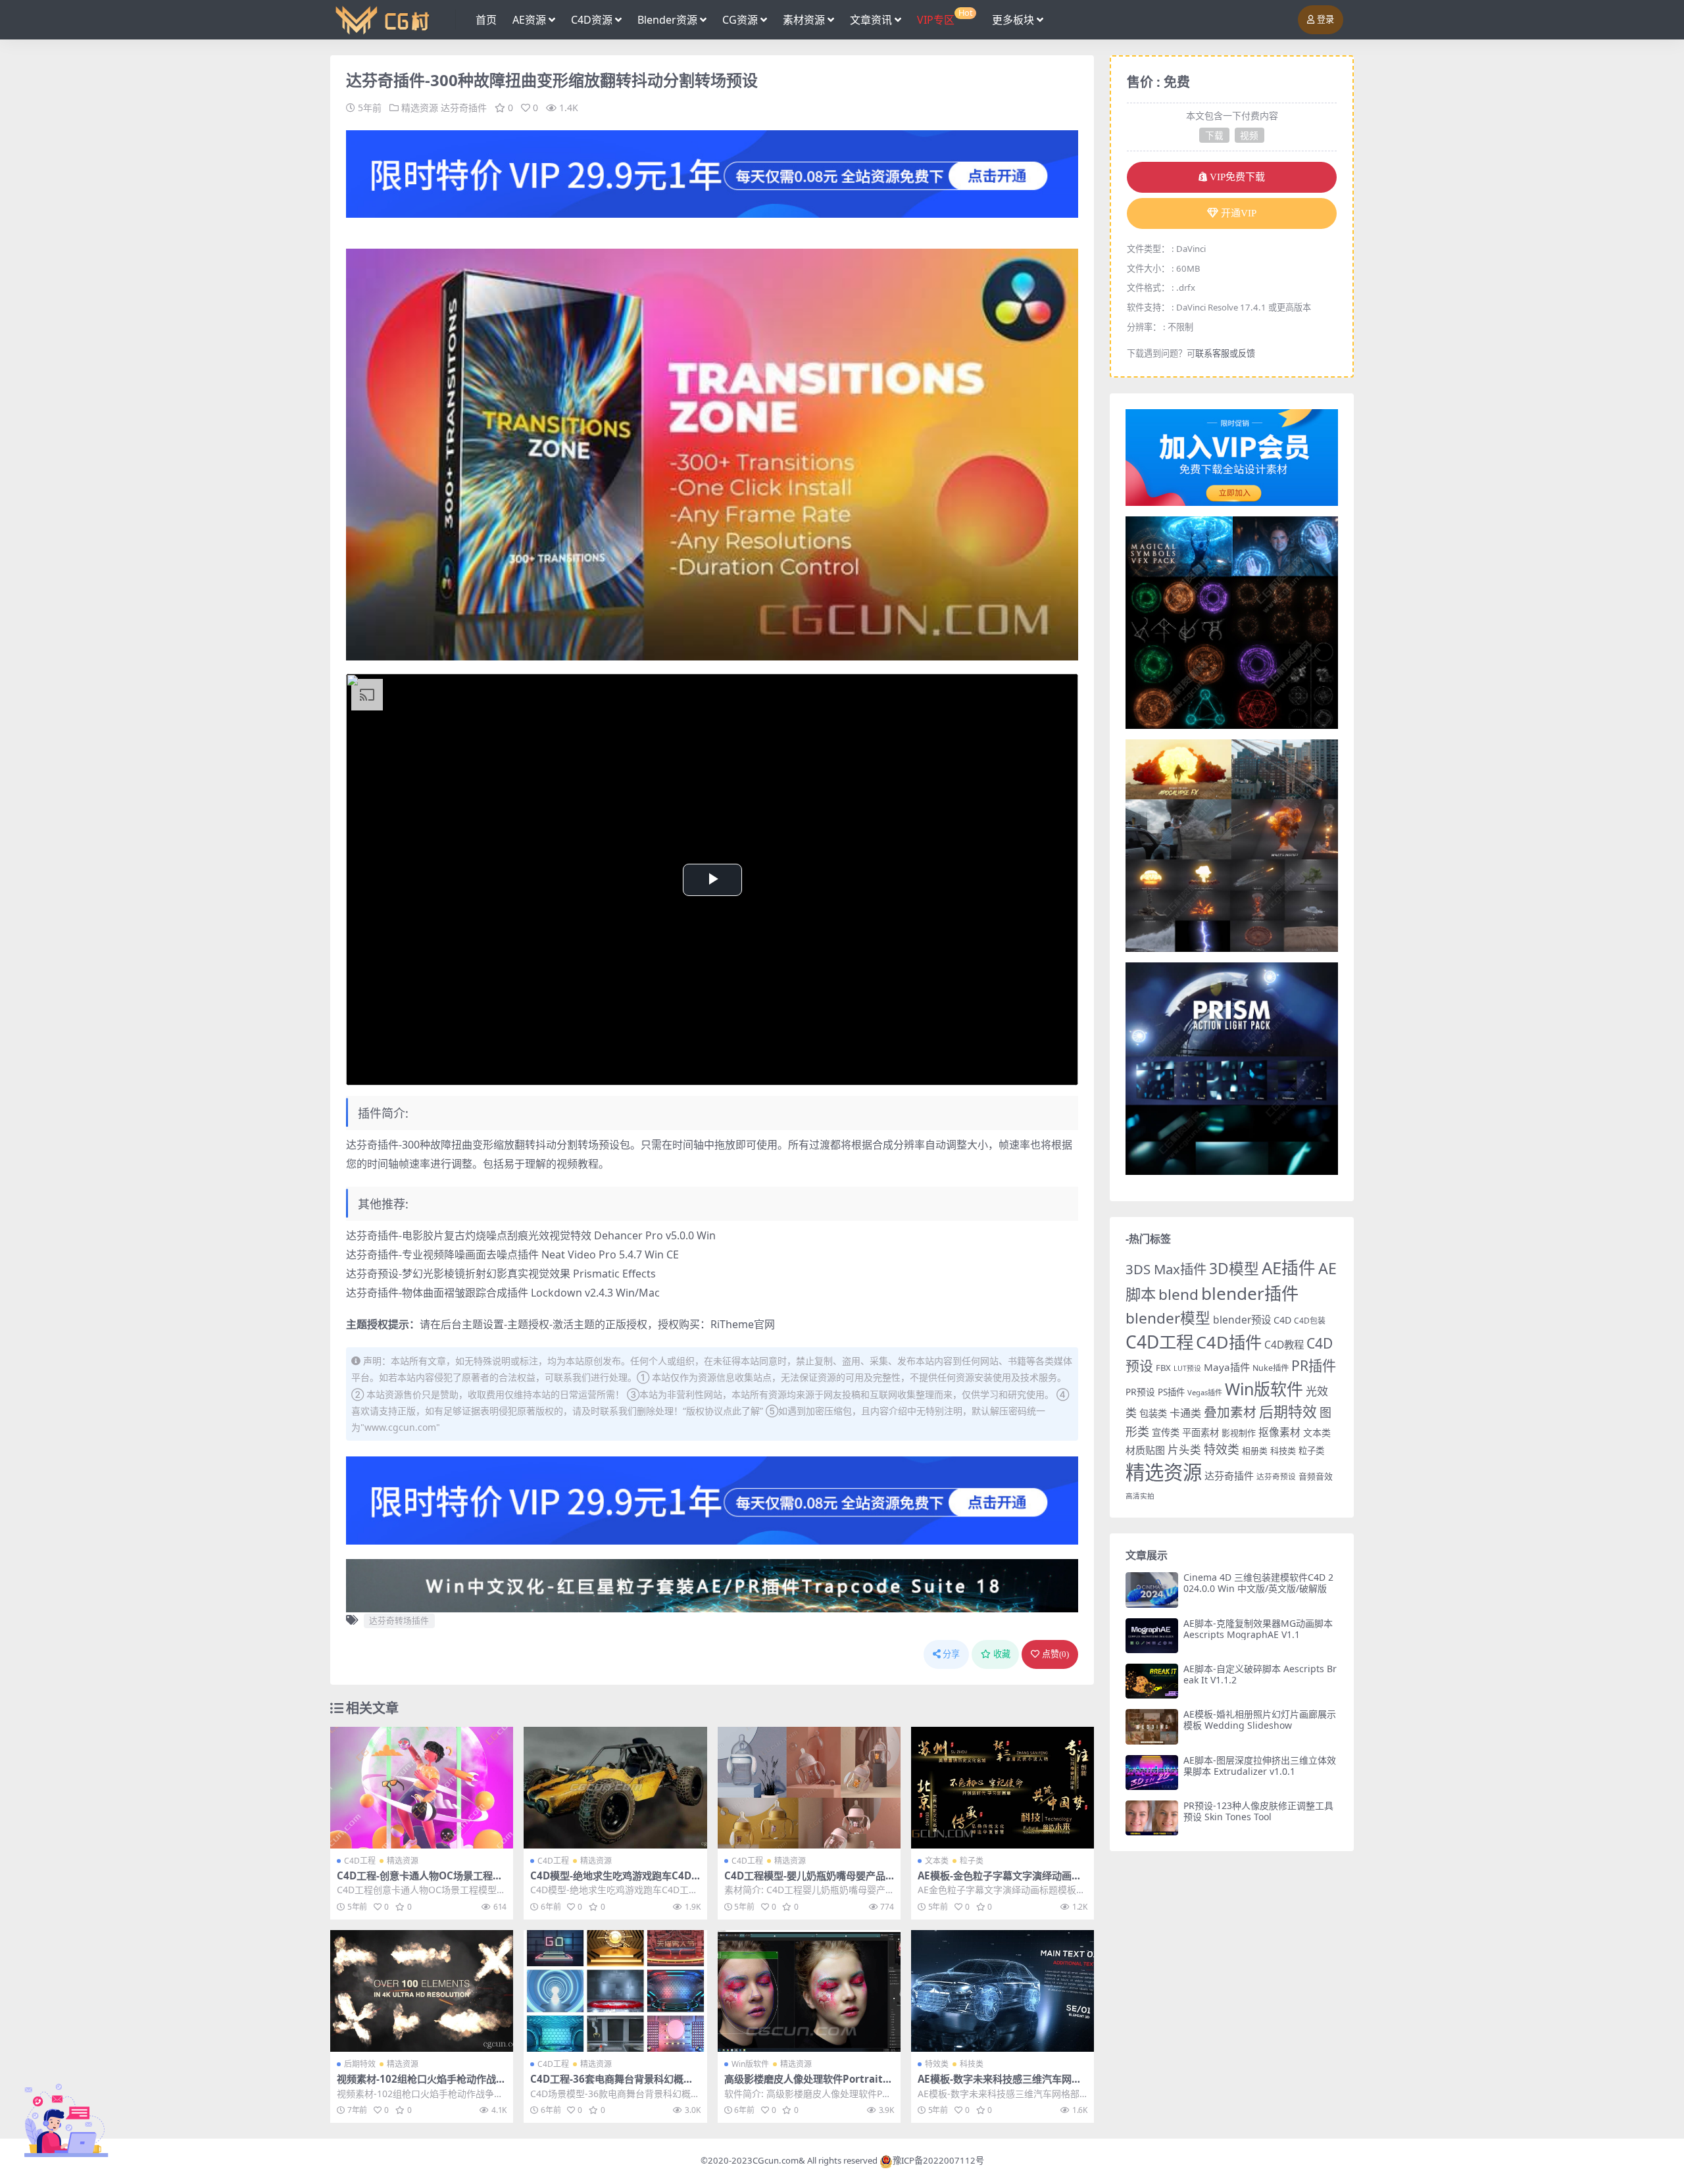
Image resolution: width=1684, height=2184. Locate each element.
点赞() (1055, 1654)
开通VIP (1239, 213)
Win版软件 (750, 2064)
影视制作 (1239, 1433)
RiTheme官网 (743, 1324)
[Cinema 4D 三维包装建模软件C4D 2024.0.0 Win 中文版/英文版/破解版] (1152, 1590)
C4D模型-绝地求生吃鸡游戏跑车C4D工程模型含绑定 (611, 1881)
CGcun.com (776, 2160)
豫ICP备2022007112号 (938, 2160)
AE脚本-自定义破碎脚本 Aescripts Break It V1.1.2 (1260, 1674)
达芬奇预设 (1276, 1477)
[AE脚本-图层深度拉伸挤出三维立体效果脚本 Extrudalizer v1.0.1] (1152, 1773)
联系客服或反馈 (1225, 353)
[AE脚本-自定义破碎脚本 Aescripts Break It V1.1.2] (1152, 1681)
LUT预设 (1187, 1368)
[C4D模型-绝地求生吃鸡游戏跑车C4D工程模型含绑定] (615, 1788)
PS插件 (1171, 1392)
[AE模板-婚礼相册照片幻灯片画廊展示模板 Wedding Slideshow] (1152, 1726)
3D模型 (1234, 1269)
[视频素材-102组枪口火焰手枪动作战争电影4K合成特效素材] (422, 1991)
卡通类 (1185, 1413)
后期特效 (360, 2064)
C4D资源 (592, 20)
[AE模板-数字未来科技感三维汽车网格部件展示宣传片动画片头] (1003, 1991)
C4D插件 (1229, 1342)
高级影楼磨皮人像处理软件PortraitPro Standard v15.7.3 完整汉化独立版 (809, 2085)
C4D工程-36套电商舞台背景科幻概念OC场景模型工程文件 (612, 2085)
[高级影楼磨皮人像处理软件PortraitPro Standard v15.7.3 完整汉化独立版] (809, 1991)
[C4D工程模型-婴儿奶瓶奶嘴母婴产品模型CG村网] (809, 1788)
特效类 (937, 2064)
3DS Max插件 (1166, 1269)
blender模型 (1168, 1318)
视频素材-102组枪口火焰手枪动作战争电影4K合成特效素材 (421, 2085)
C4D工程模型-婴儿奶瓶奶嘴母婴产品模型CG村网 (805, 1881)
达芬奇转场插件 (399, 1620)
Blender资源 (667, 20)
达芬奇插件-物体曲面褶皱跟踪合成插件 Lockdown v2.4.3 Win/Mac (503, 1293)
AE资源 (529, 20)
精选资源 (420, 108)
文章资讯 (871, 20)
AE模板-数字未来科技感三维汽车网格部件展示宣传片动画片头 (1000, 2085)
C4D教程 (1284, 1345)
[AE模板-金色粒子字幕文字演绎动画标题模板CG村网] (1003, 1788)
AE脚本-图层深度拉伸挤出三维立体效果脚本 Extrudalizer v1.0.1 (1260, 1766)
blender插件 (1250, 1293)
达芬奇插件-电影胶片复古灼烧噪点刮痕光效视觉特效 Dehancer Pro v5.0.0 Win (531, 1235)
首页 (486, 20)
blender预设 (1242, 1320)
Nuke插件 (1271, 1368)
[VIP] (712, 173)
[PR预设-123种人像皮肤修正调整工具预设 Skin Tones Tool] (1152, 1818)
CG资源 (740, 20)
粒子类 (972, 1861)
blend (1178, 1294)
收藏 (1002, 1654)
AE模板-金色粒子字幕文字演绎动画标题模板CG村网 (1000, 1881)
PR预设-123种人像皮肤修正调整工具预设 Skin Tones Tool (1258, 1811)
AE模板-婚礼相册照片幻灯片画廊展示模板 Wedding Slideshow (1260, 1720)
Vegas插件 (1205, 1392)
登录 (1325, 19)
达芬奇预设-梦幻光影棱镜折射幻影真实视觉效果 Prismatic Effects (501, 1274)
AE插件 (1289, 1268)
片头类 (1184, 1450)
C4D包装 (1310, 1321)
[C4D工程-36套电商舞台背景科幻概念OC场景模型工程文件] (615, 1991)
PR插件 (1314, 1365)
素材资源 (804, 20)
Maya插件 (1227, 1367)
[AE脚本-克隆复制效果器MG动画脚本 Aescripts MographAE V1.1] (1152, 1636)
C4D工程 (360, 1861)
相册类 (1255, 1451)
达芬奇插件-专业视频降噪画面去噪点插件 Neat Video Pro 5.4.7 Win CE (512, 1254)
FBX (1163, 1368)
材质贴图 (1145, 1450)
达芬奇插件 (464, 108)
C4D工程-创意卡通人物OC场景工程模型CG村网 (420, 1881)
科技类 (972, 2064)
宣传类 (1166, 1432)
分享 (951, 1654)
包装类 (1153, 1413)
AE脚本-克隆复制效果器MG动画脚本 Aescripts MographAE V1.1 (1258, 1629)
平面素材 (1201, 1432)
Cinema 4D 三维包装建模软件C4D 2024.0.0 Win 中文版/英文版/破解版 (1258, 1583)
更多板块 (1013, 20)
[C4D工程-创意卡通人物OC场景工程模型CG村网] (422, 1788)
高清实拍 (1140, 1496)
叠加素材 (1230, 1412)
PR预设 (1140, 1392)
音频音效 (1316, 1476)
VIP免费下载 (1237, 177)
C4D (1282, 1320)
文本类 (937, 1861)
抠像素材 (1279, 1432)
